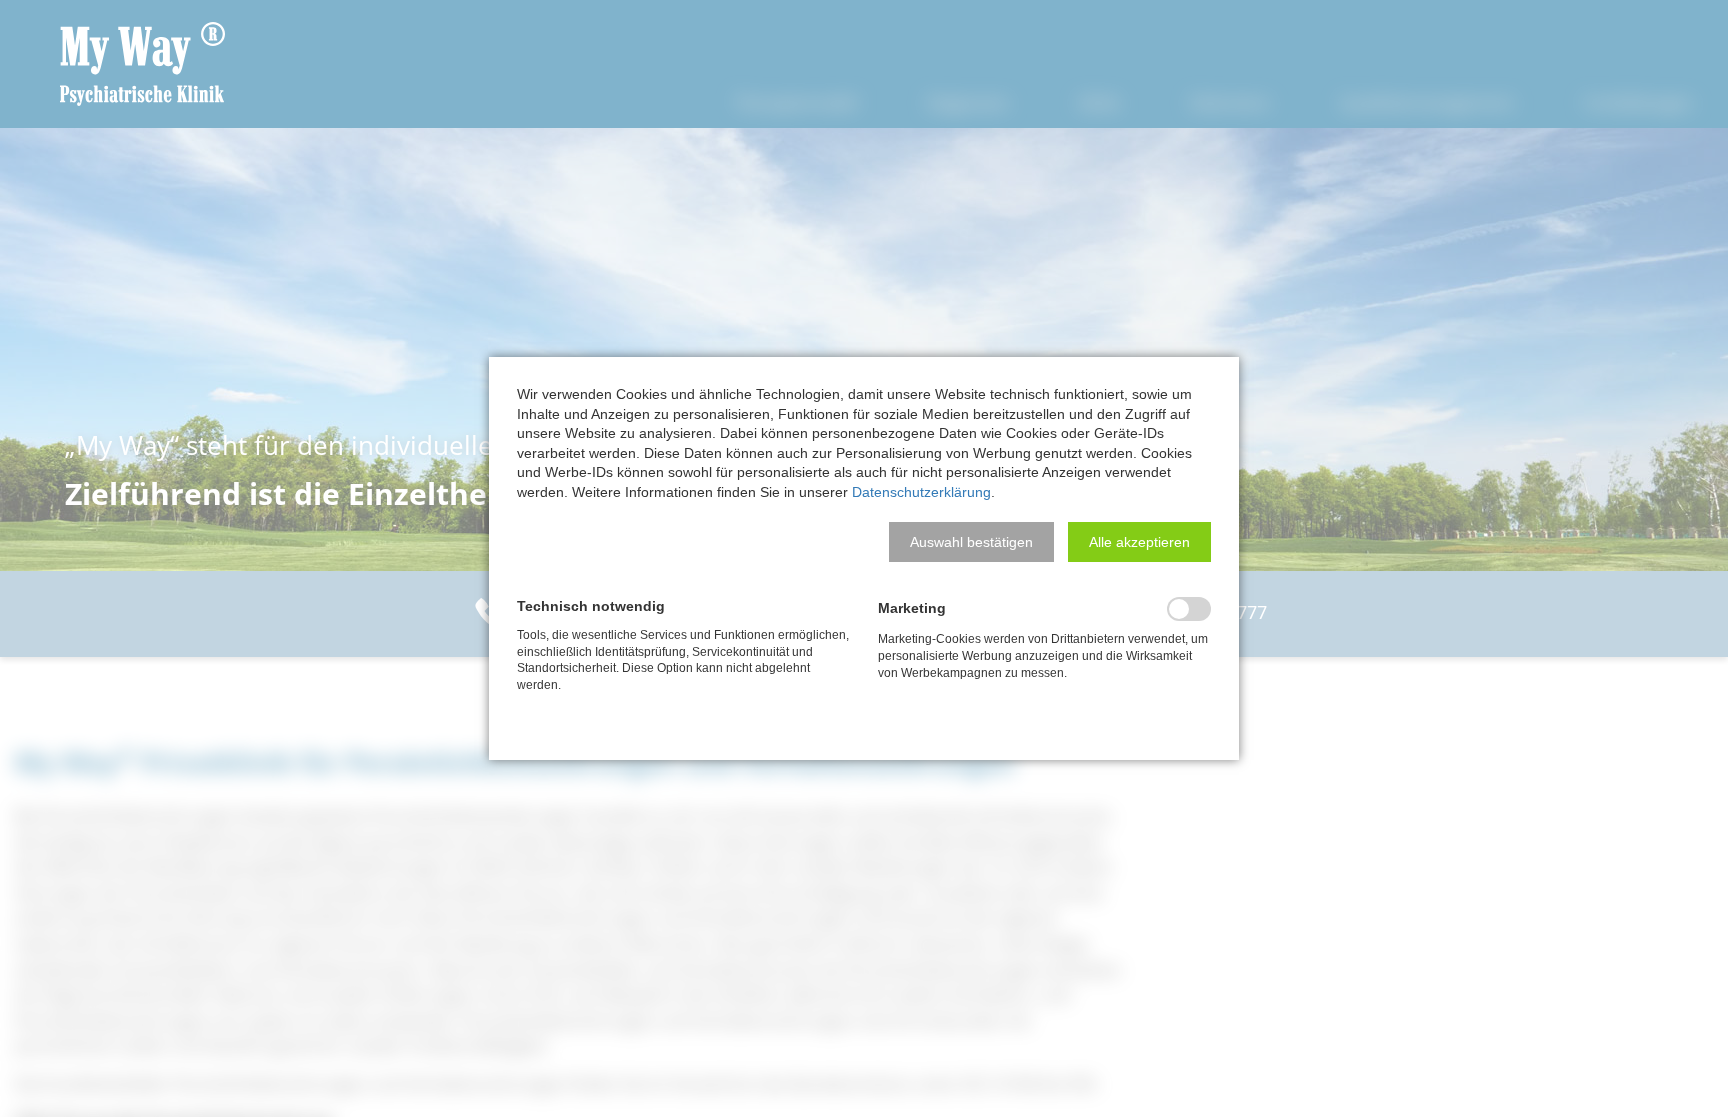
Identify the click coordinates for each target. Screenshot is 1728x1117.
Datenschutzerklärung (921, 492)
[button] (971, 542)
